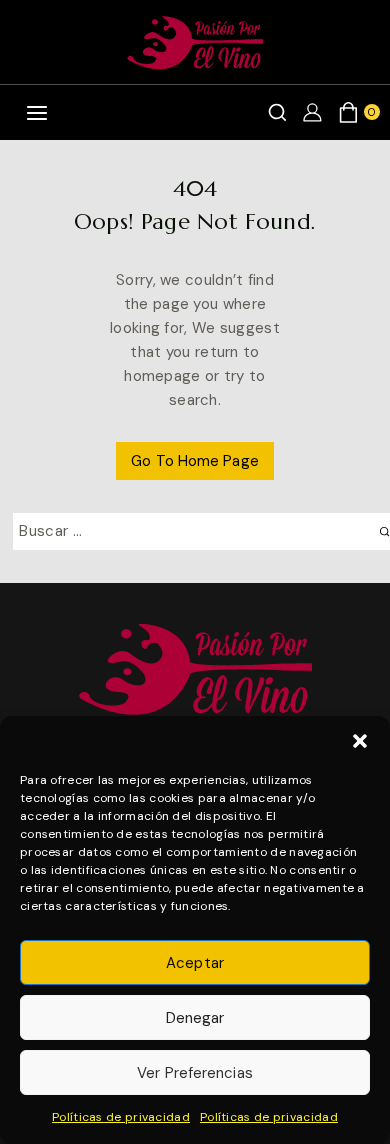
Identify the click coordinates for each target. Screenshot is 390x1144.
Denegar (195, 1018)
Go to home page (195, 461)
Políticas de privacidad (121, 1117)
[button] (360, 741)
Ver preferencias (195, 1073)
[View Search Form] (277, 112)
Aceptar (195, 963)
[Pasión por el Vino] (195, 42)
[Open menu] (37, 113)
